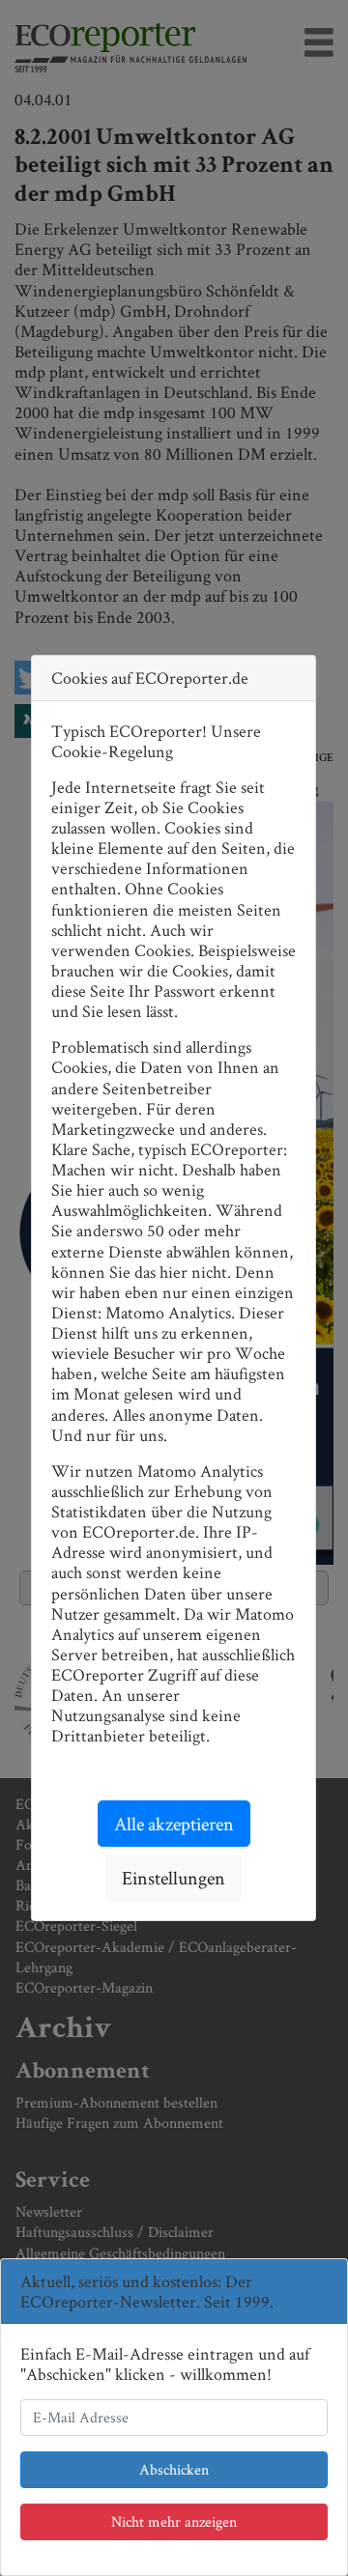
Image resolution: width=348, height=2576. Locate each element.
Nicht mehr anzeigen (174, 2521)
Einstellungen (174, 1878)
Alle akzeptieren (174, 1824)
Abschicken (174, 2469)
